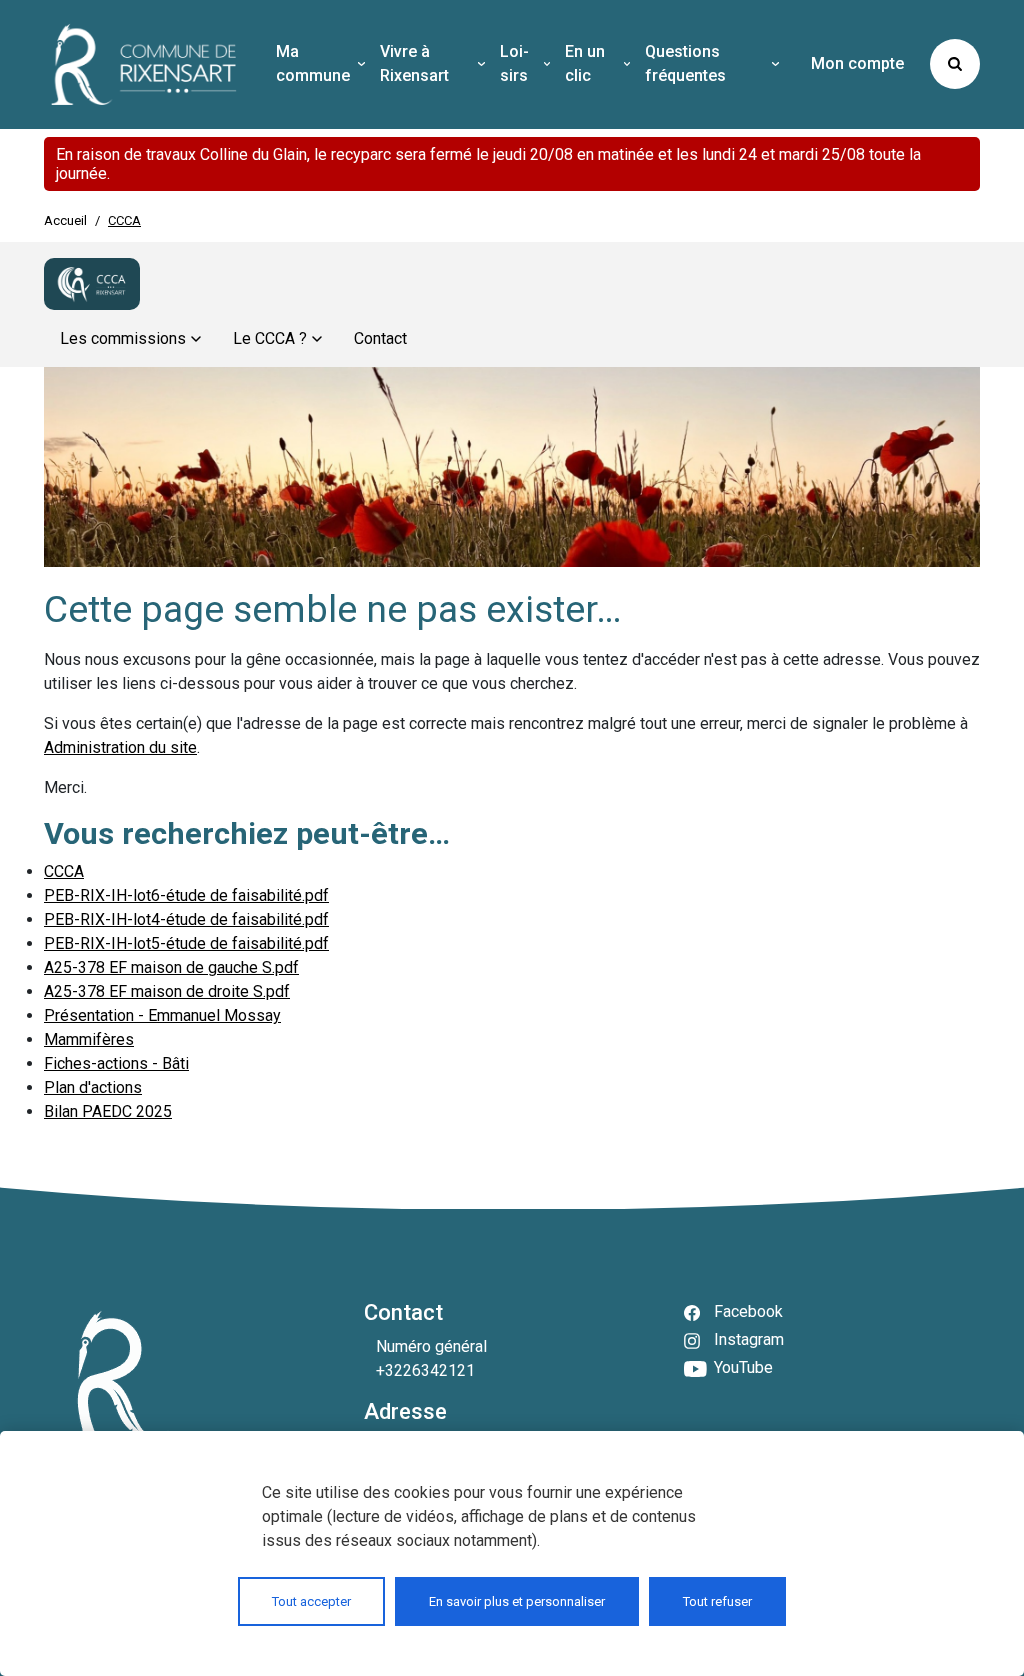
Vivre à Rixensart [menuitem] (414, 63)
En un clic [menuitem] (585, 63)
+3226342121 (425, 1370)
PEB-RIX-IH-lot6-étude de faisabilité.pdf (186, 895)
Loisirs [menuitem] (514, 63)
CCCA (64, 871)
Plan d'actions (93, 1087)
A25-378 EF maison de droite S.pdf (167, 991)
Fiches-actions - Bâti (116, 1063)
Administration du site (120, 747)
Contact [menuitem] (380, 338)
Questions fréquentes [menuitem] (685, 63)
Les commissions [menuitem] (123, 338)
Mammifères (89, 1039)
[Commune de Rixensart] (144, 64)
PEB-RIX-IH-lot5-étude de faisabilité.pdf (186, 943)
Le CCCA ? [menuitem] (270, 338)
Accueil (65, 220)
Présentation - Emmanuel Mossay (162, 1015)
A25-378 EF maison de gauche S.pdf (171, 967)
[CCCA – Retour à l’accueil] (92, 284)
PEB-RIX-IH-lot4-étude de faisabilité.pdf (186, 919)
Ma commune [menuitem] (313, 63)
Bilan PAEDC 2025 (108, 1111)
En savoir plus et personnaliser (517, 1601)
